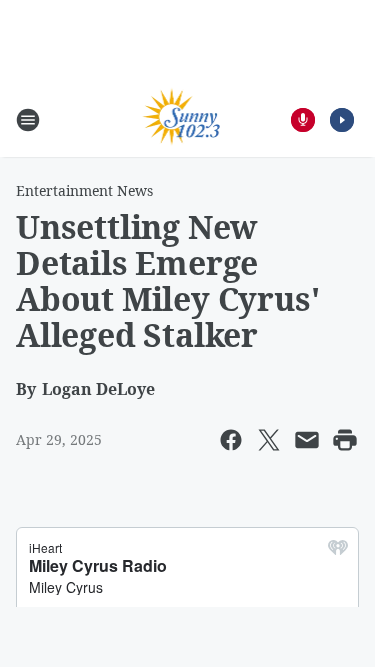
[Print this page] (345, 440)
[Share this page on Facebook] (231, 440)
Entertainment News (84, 190)
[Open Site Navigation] (28, 120)
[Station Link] (181, 119)
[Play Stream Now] (342, 120)
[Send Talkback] (303, 120)
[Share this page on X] (269, 440)
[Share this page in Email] (307, 440)
